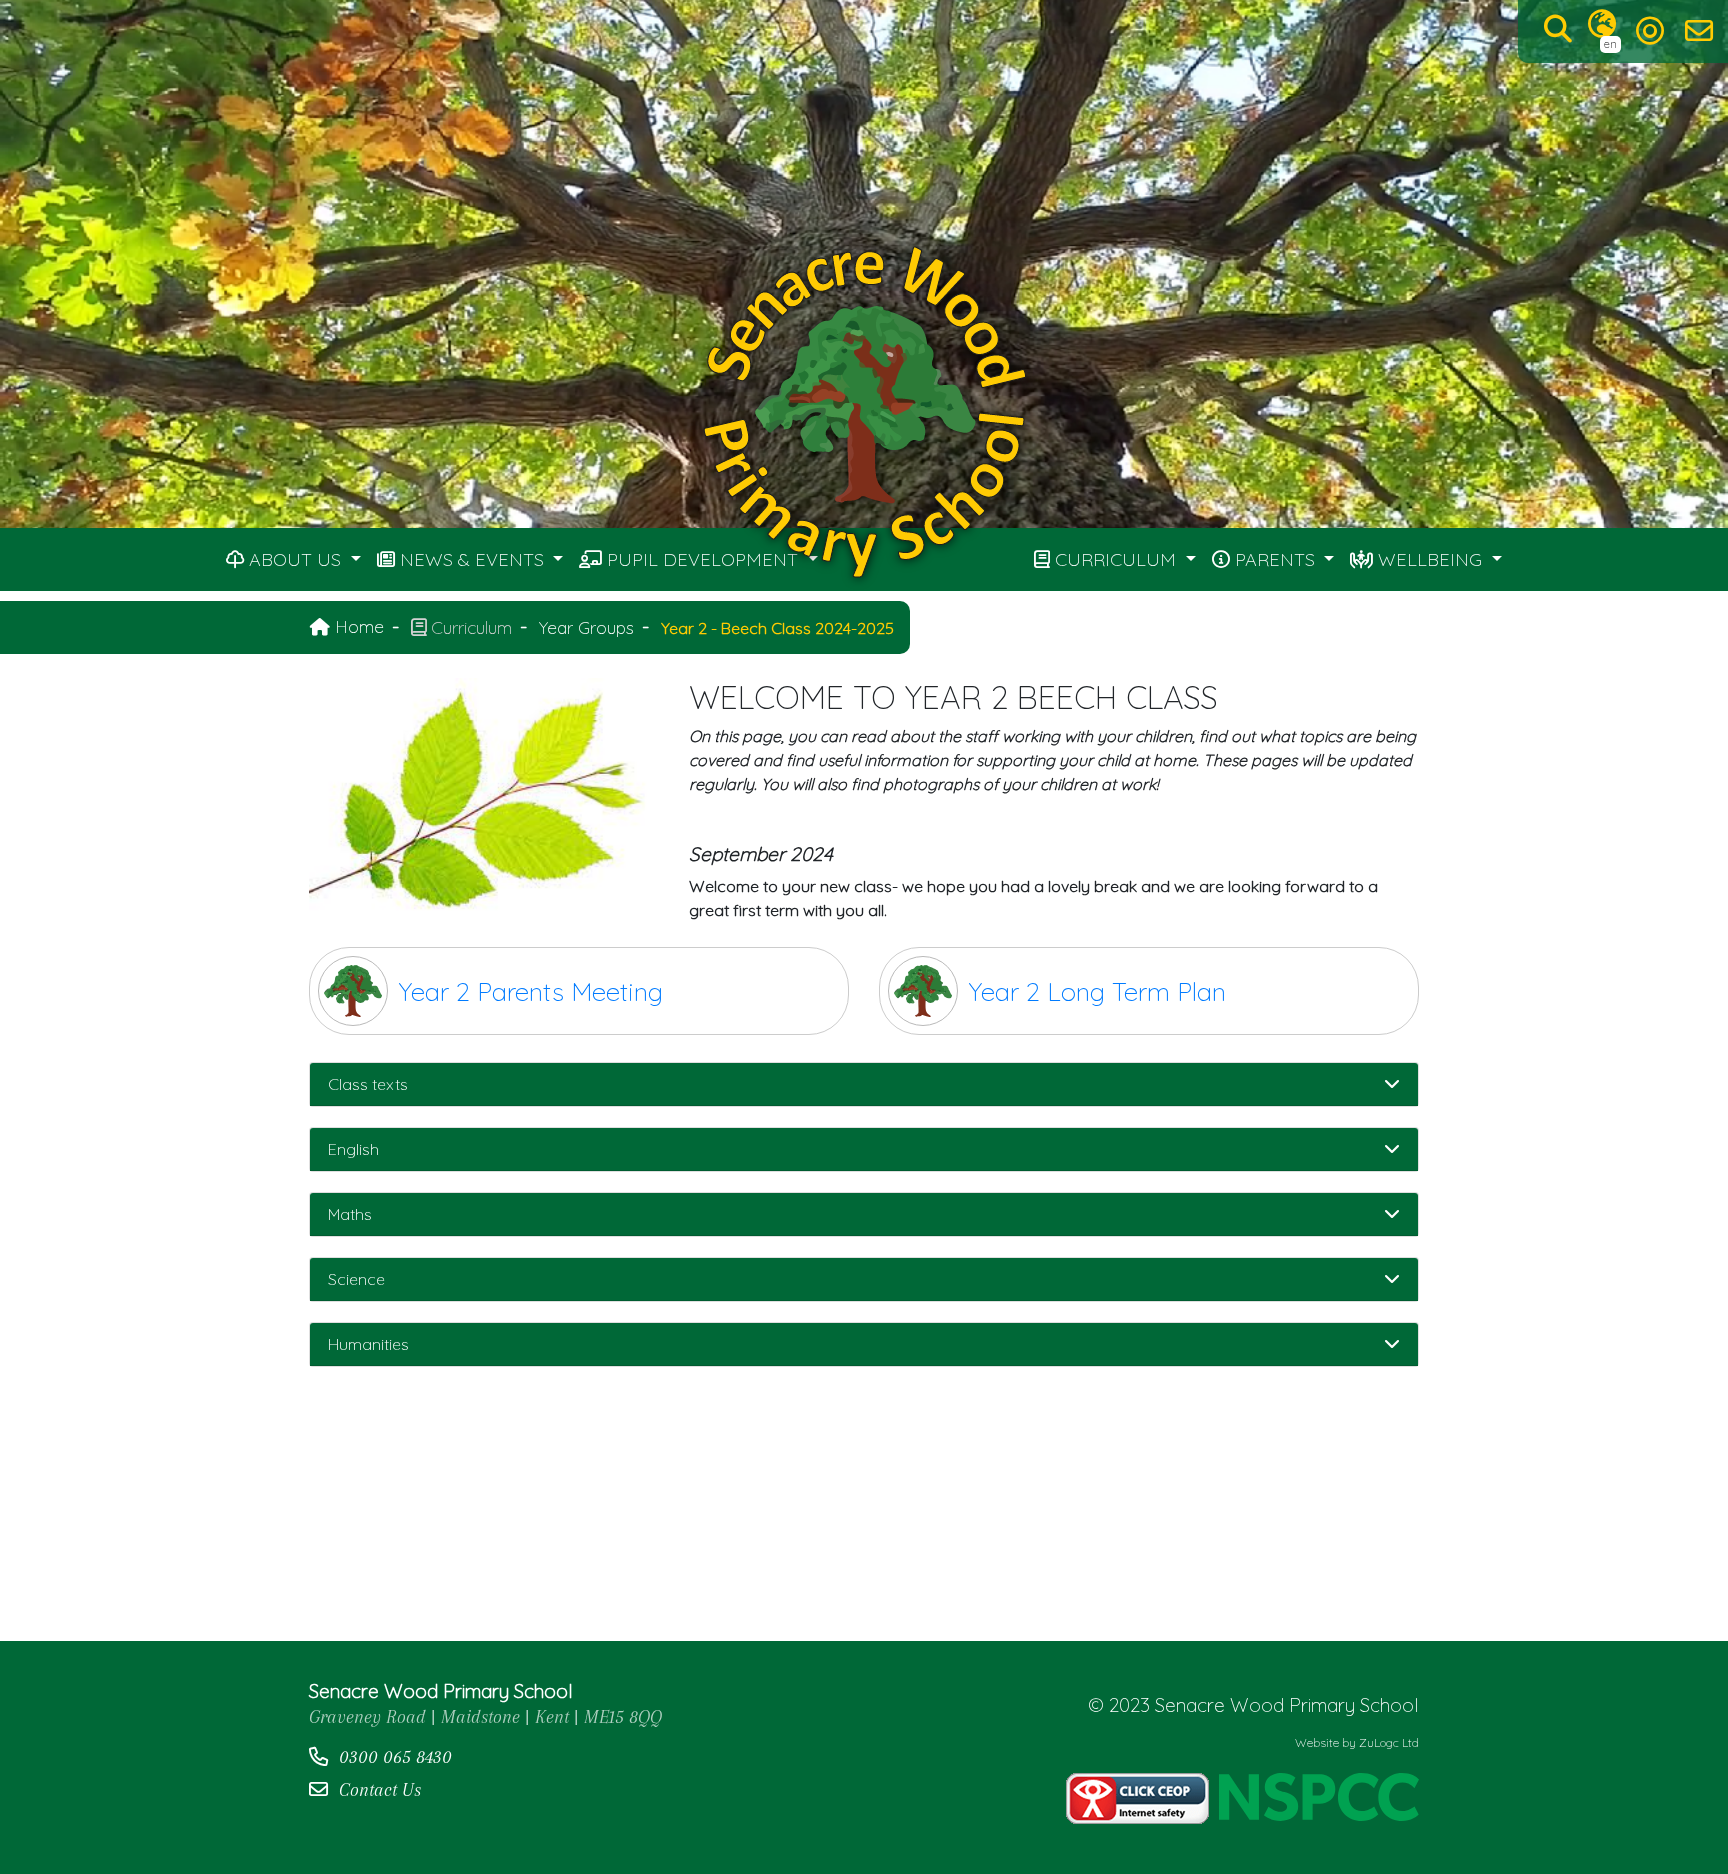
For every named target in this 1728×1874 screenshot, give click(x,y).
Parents (1275, 559)
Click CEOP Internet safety (1137, 1798)
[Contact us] (1699, 31)
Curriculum (1115, 559)
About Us (295, 559)
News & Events (472, 559)
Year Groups (586, 627)
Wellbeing (1430, 559)
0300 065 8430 (395, 1756)
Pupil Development (702, 559)
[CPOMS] (1650, 31)
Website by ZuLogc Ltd (1357, 1742)
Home (357, 626)
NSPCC (1319, 1798)
